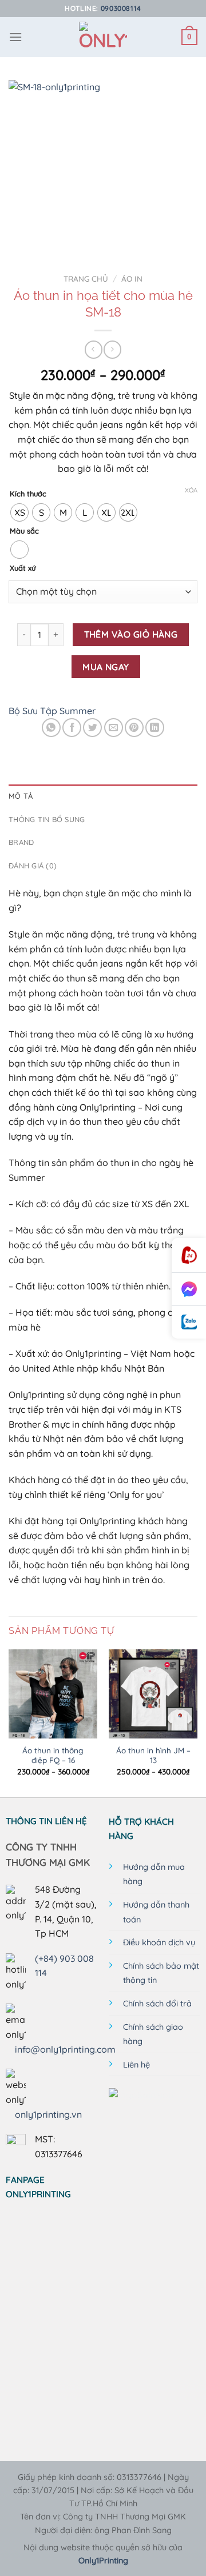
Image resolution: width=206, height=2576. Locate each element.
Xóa (191, 490)
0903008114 (121, 8)
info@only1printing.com (65, 2049)
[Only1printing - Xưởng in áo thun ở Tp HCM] (103, 37)
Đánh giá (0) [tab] (33, 866)
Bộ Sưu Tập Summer (52, 711)
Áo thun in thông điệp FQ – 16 (53, 1755)
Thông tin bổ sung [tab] (47, 819)
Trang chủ (86, 279)
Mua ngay (106, 667)
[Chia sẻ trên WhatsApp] (51, 728)
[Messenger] (189, 1289)
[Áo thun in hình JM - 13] (153, 1694)
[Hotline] (189, 1255)
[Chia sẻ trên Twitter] (92, 728)
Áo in (132, 279)
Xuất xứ (23, 568)
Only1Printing (103, 2561)
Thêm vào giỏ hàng (131, 634)
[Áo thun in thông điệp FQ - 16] (53, 1694)
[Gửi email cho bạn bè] (114, 728)
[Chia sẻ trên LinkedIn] (155, 728)
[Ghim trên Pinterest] (134, 728)
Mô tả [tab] (21, 796)
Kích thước (28, 494)
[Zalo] (189, 1322)
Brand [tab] (21, 842)
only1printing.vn (48, 2114)
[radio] (19, 512)
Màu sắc (24, 531)
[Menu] (15, 37)
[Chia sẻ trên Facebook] (72, 728)
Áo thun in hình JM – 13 (153, 1755)
